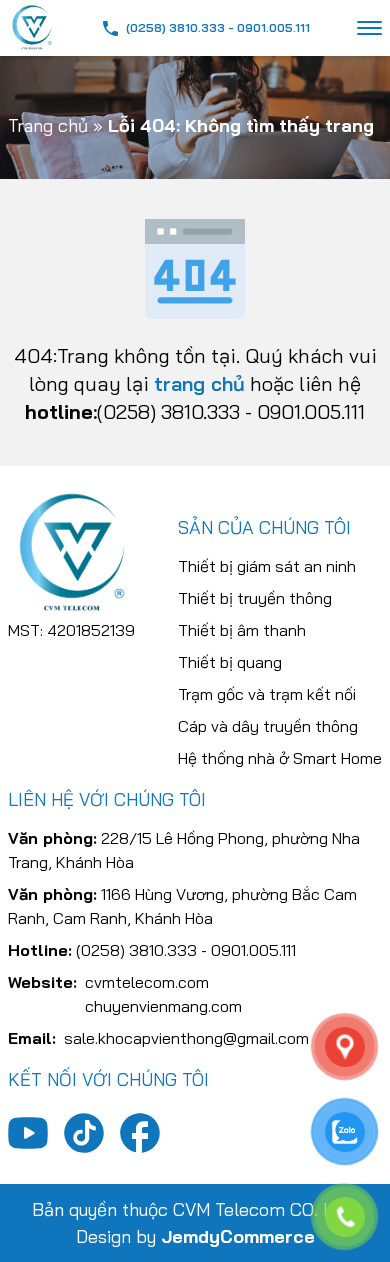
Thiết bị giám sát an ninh (267, 566)
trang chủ (199, 383)
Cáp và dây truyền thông (268, 726)
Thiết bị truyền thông (255, 598)
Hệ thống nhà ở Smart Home (280, 758)
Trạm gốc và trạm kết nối (267, 694)
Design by (195, 1236)
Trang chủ (48, 125)
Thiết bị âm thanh (242, 630)
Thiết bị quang (230, 662)
